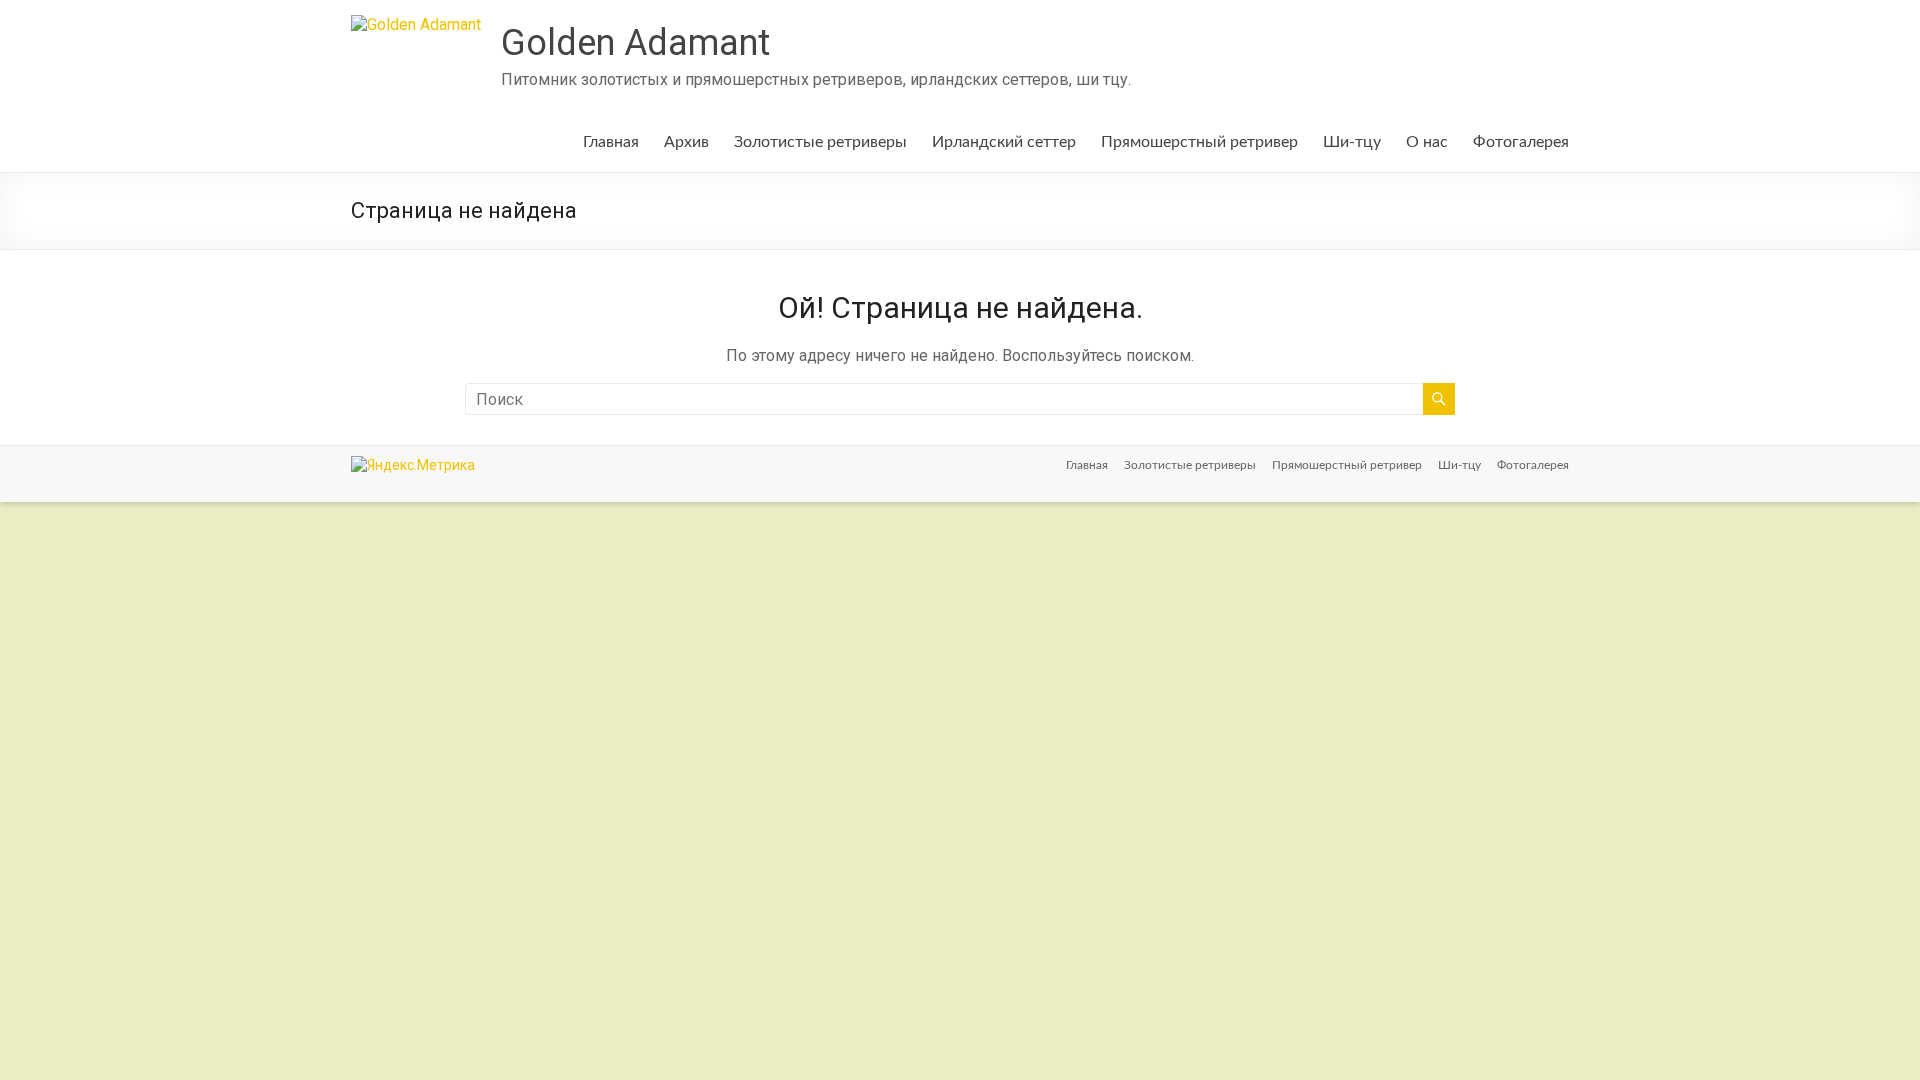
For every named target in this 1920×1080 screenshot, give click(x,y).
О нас (1427, 142)
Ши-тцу (1352, 142)
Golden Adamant (635, 43)
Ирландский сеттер (1004, 142)
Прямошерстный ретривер (1199, 142)
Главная (611, 142)
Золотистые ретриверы (820, 142)
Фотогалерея (1521, 142)
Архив (686, 142)
